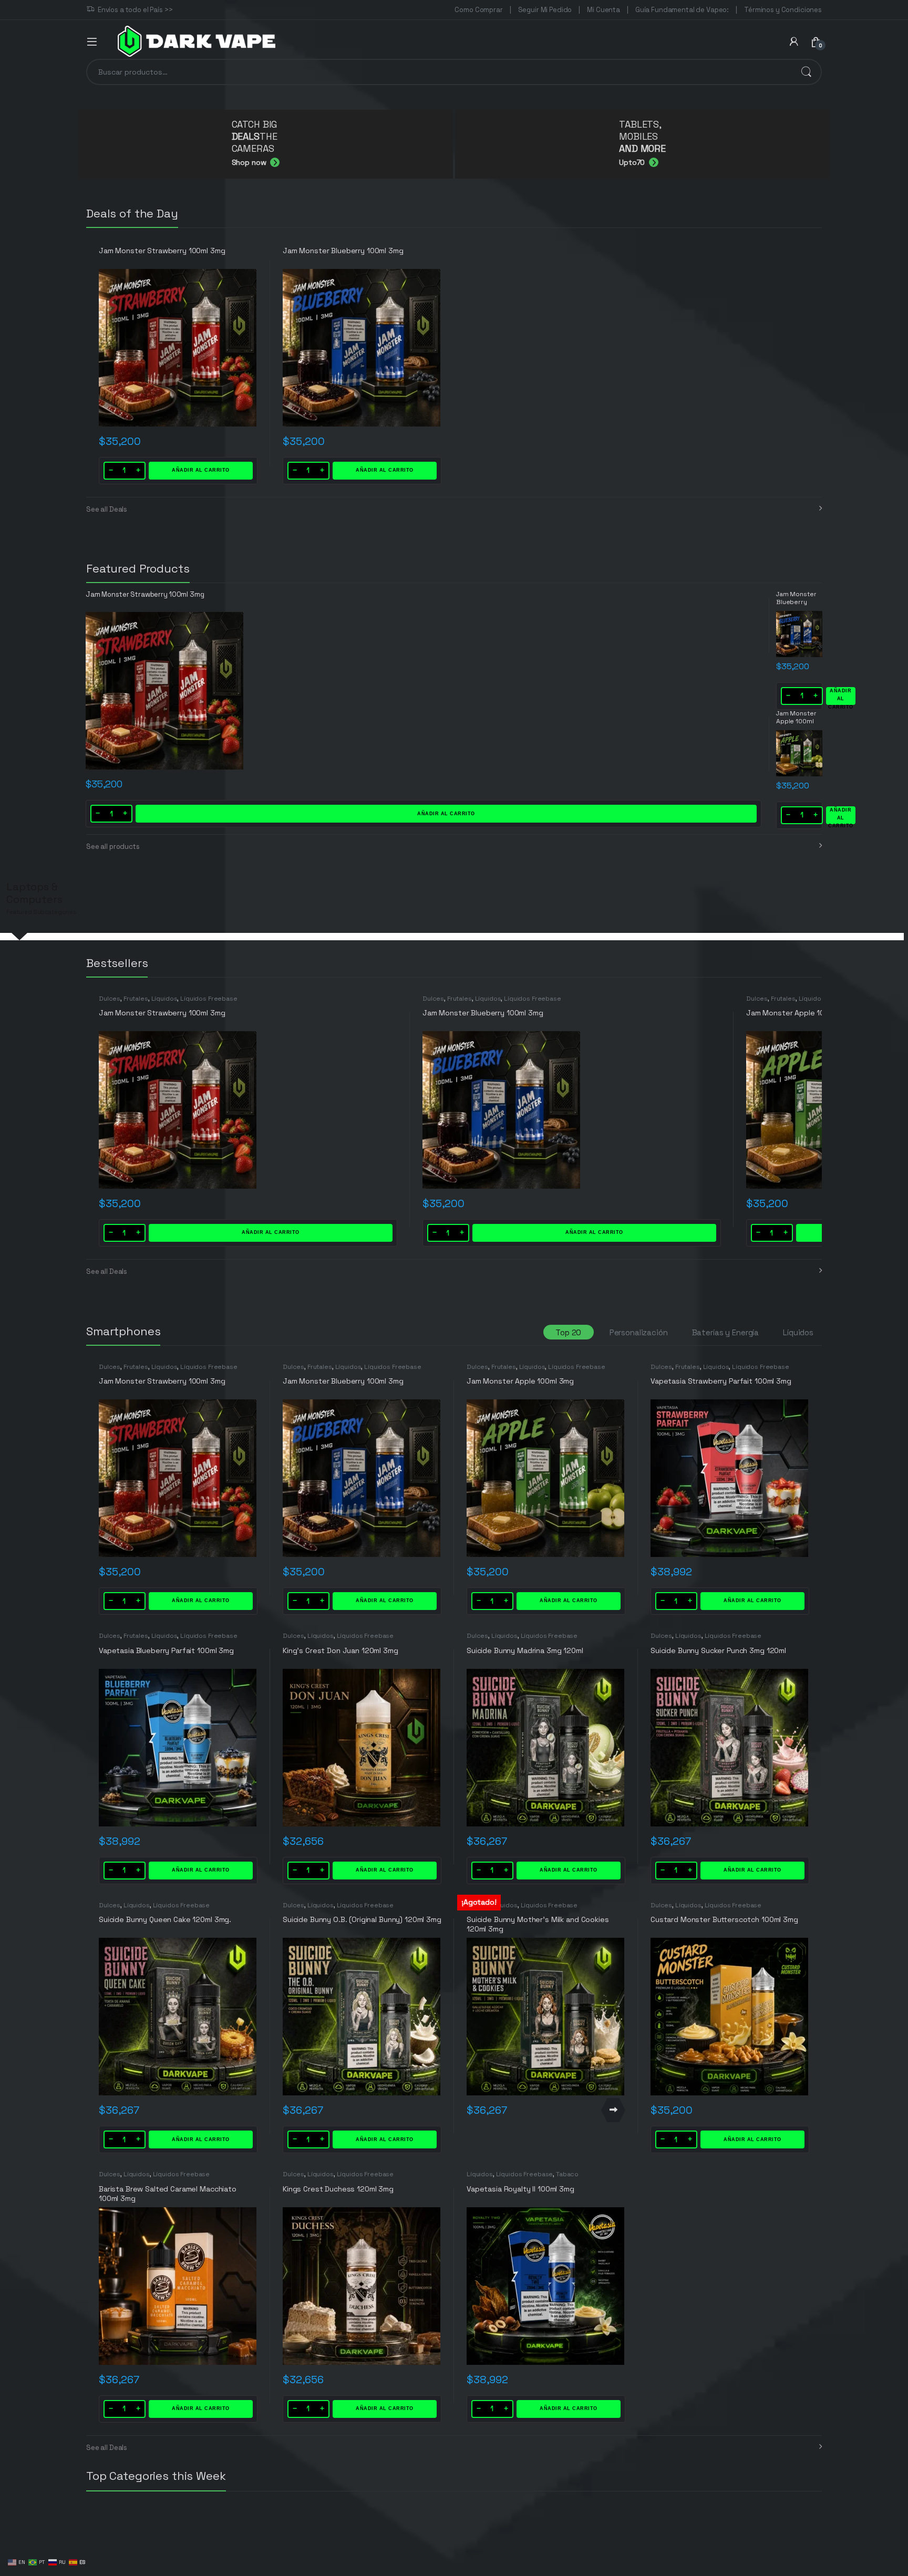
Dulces (110, 999)
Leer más (613, 2110)
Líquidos (164, 999)
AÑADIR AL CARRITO (201, 470)
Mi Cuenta (603, 10)
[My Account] (794, 42)
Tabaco (567, 2174)
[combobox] (439, 72)
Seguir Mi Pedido (545, 10)
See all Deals (107, 509)
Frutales (136, 999)
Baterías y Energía (725, 1332)
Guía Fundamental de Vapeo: (682, 10)
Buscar (806, 72)
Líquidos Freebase (209, 999)
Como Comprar (478, 10)
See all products (113, 846)
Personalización (639, 1332)
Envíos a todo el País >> (135, 10)
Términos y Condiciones (783, 10)
